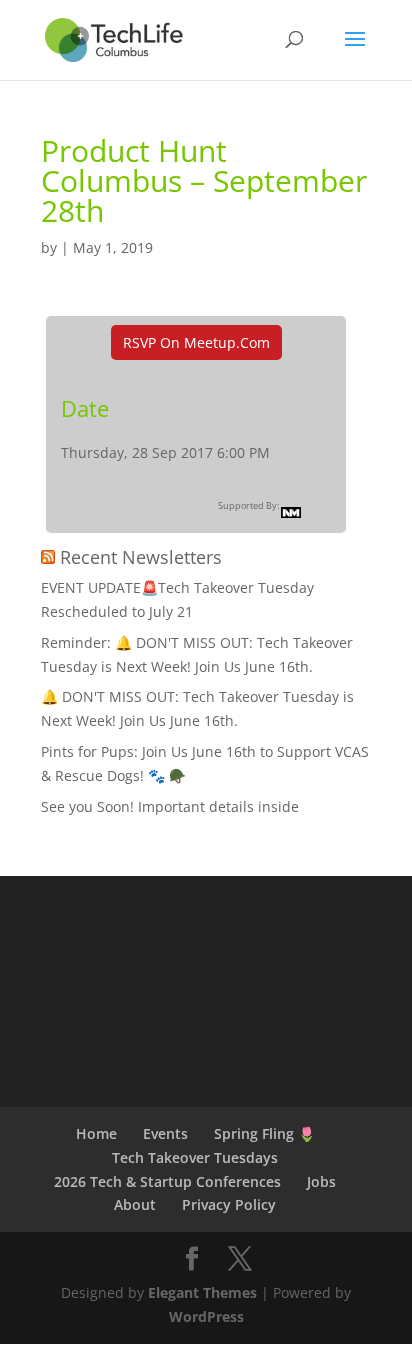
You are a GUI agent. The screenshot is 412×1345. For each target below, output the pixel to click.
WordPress (206, 1316)
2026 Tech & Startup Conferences (167, 1181)
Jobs (321, 1181)
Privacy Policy (229, 1204)
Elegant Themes (202, 1292)
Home (96, 1133)
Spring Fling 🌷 (264, 1133)
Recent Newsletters (141, 557)
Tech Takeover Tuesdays (195, 1157)
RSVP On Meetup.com (196, 342)
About (135, 1204)
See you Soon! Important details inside (170, 806)
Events (165, 1133)
